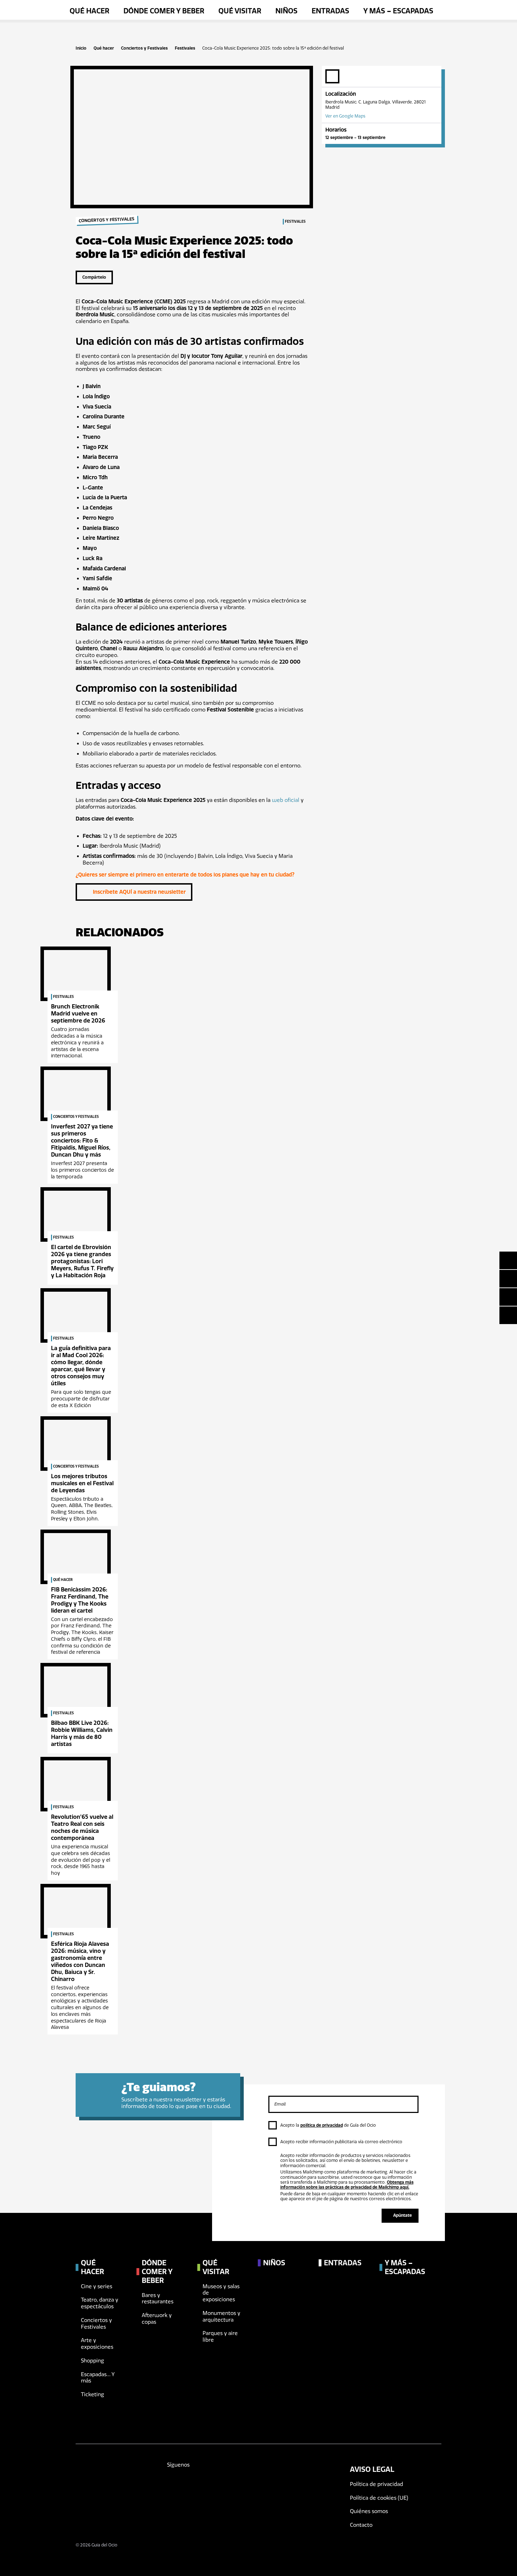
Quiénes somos (369, 2511)
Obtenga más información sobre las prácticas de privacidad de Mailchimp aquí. (347, 2185)
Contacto (361, 2525)
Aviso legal (372, 2469)
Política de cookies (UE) (379, 2498)
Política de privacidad (376, 2484)
